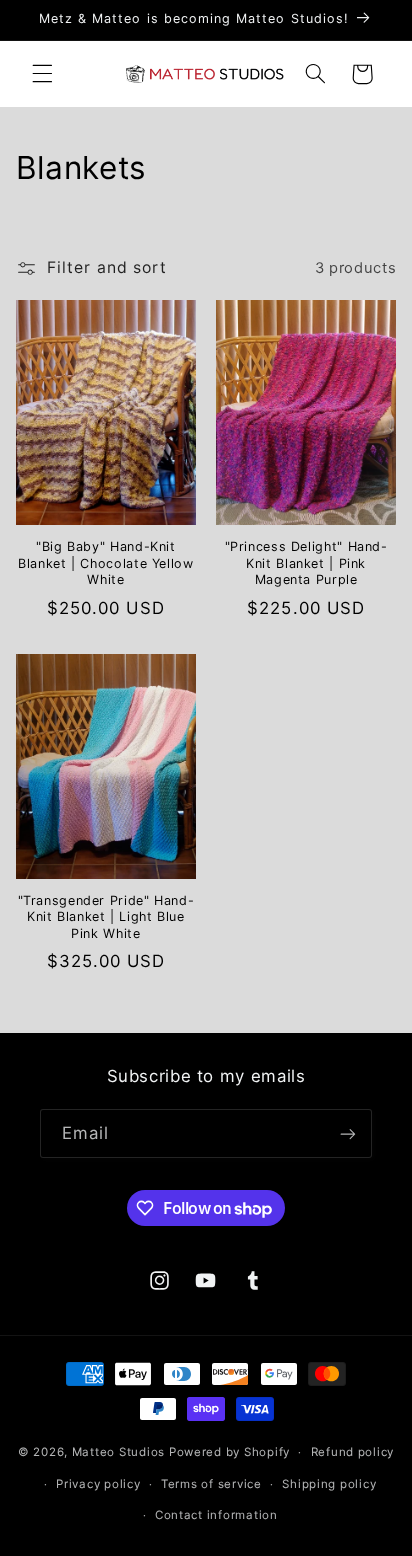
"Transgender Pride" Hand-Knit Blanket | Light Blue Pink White (106, 917)
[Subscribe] (348, 1133)
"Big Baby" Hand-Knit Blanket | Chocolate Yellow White (105, 563)
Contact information (216, 1515)
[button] (42, 74)
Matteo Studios (118, 1452)
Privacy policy (98, 1484)
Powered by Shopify (229, 1452)
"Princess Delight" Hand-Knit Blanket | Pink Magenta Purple (306, 563)
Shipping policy (329, 1484)
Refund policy (353, 1452)
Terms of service (211, 1484)
